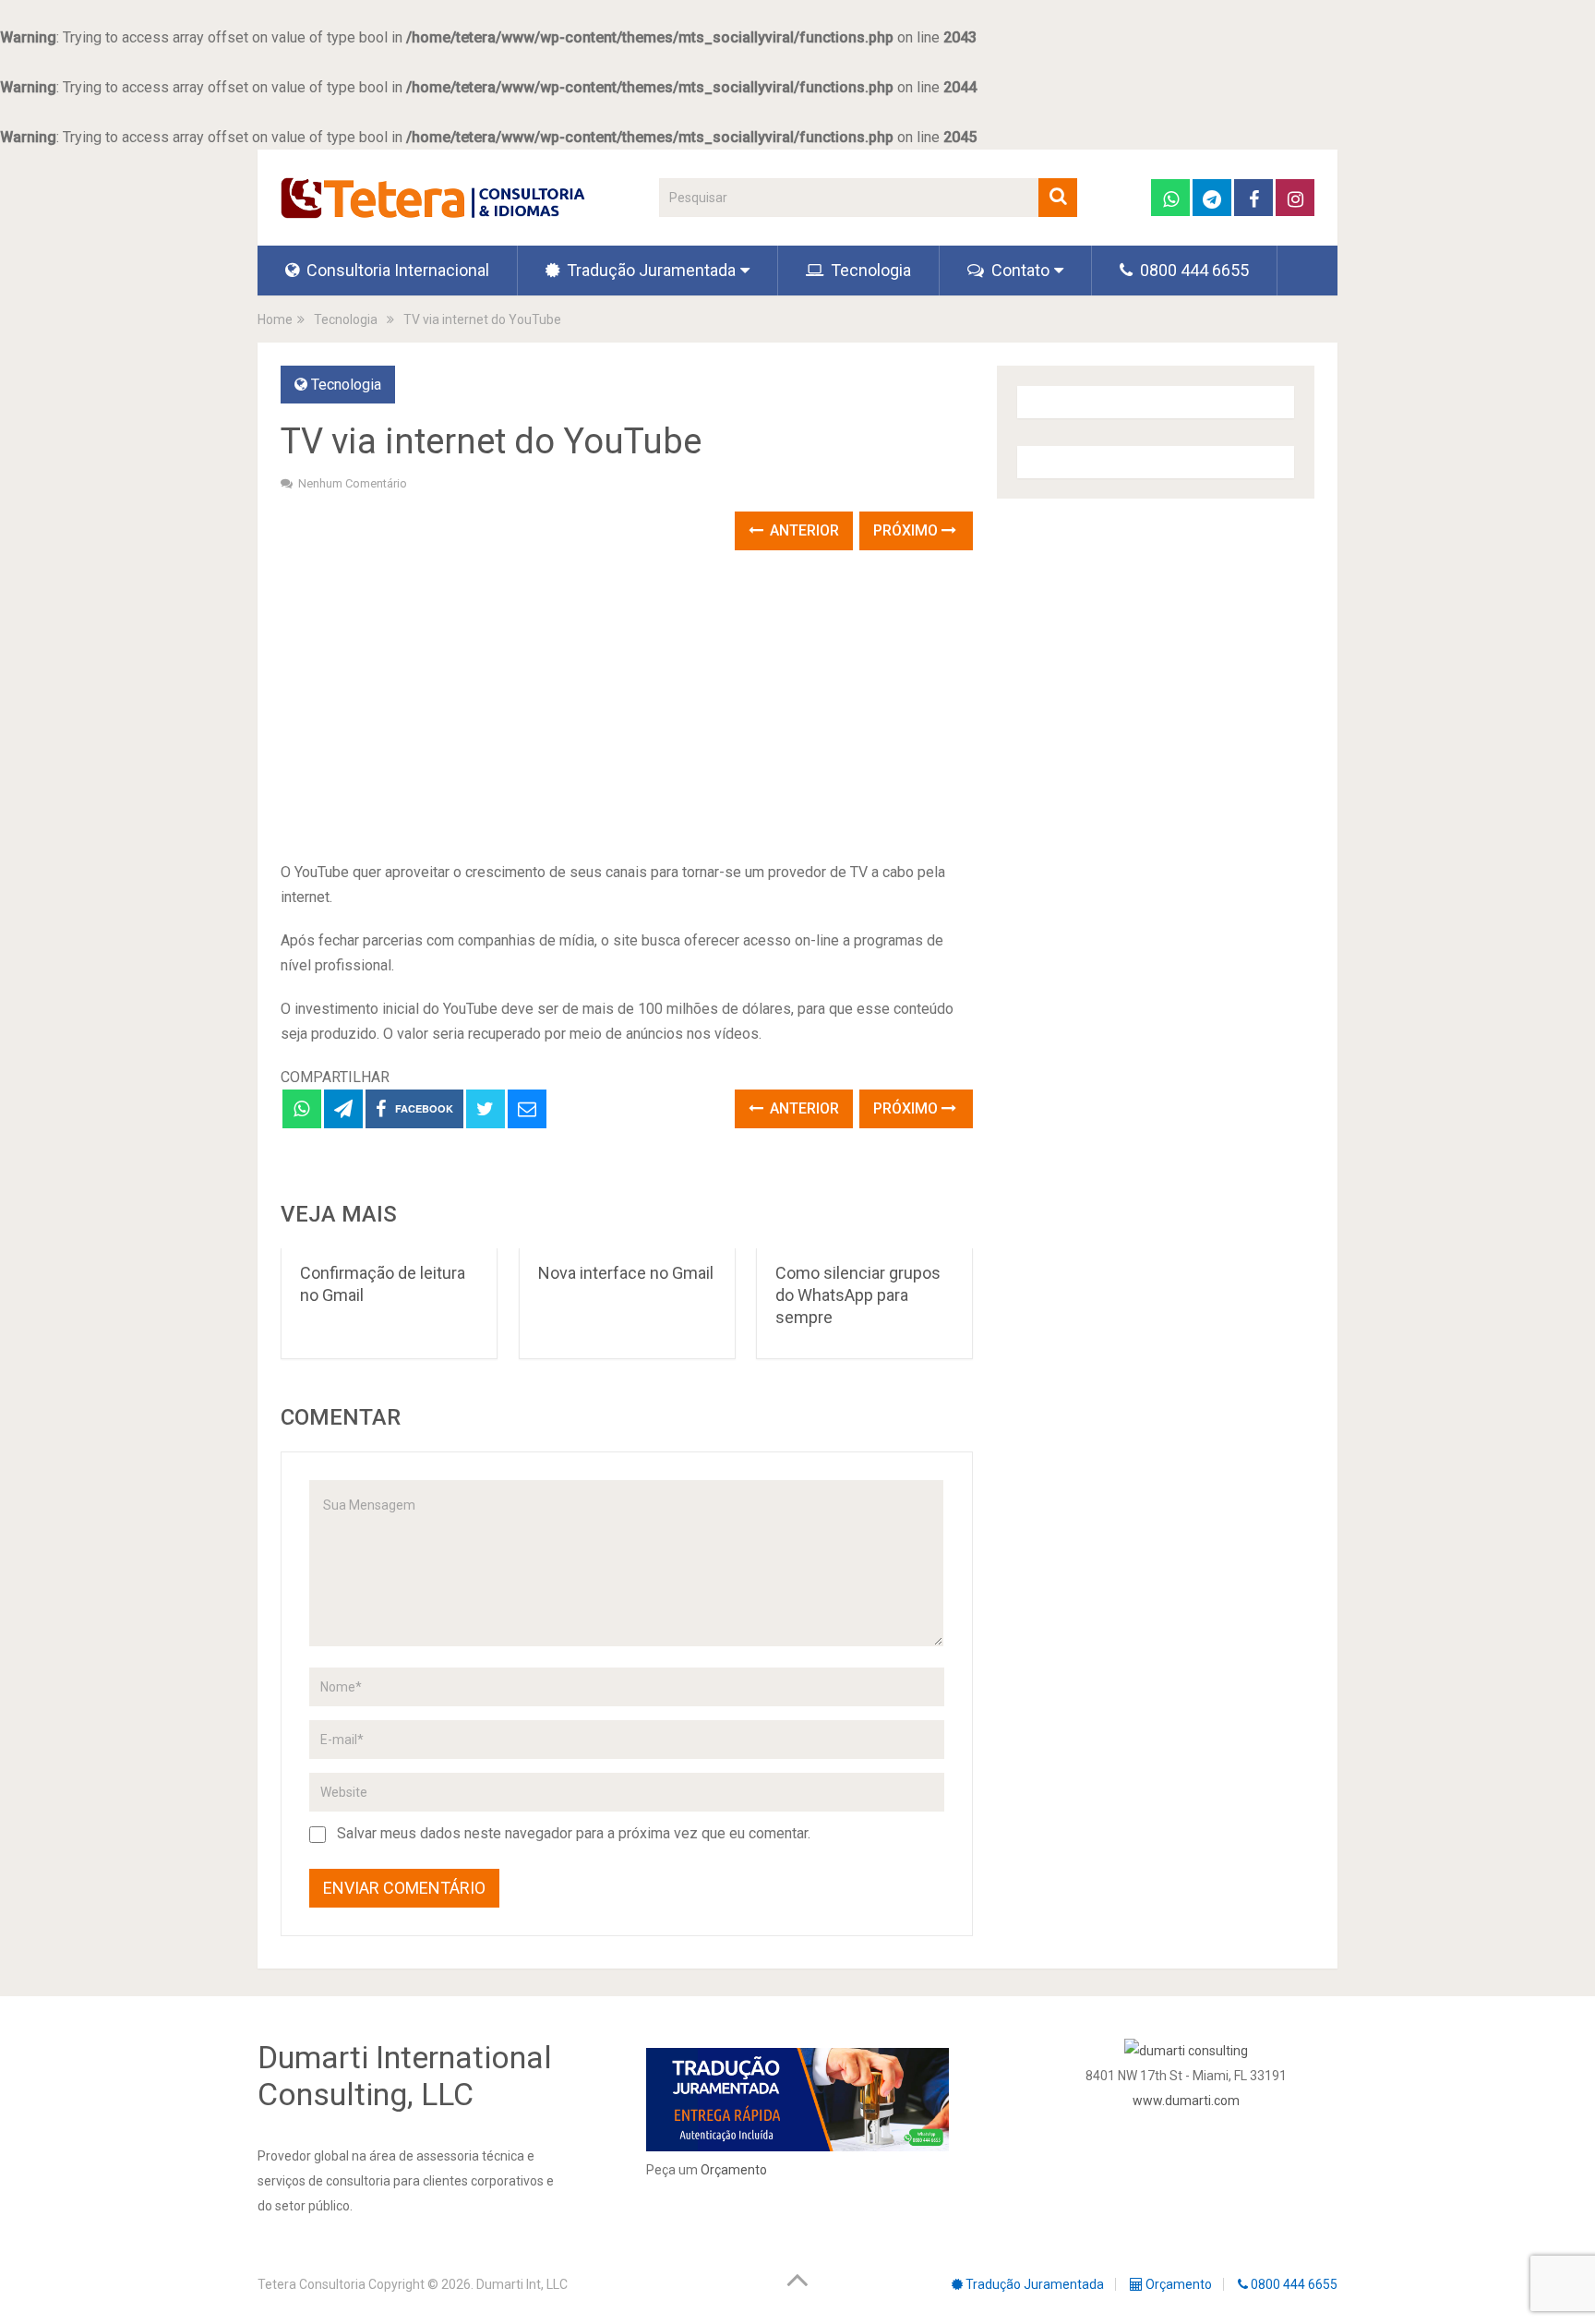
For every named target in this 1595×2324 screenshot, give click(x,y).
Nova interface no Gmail (626, 1273)
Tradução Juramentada (649, 270)
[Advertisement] (627, 707)
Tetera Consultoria (312, 2284)
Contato (1019, 270)
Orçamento (734, 2170)
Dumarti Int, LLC (522, 2284)
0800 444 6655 (1193, 270)
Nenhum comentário (353, 483)
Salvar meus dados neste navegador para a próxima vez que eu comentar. (574, 1833)
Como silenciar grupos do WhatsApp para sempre (858, 1295)
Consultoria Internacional (396, 270)
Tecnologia (869, 270)
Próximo (907, 530)
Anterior (803, 530)
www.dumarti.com (1186, 2101)
